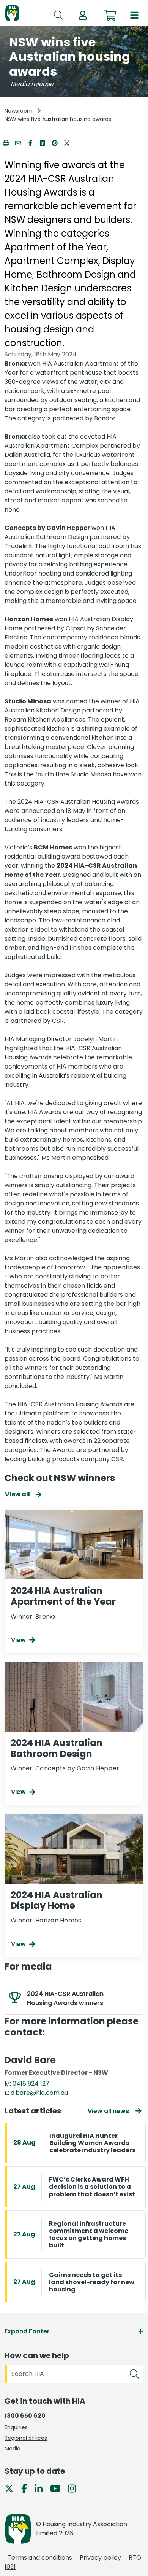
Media (13, 2449)
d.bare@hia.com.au (39, 2093)
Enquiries (16, 2427)
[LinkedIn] (42, 2488)
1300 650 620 (25, 2416)
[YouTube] (58, 2488)
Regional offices (26, 2438)
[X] (12, 2488)
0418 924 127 (31, 2084)
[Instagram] (75, 2488)
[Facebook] (27, 2488)
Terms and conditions (40, 2558)
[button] (83, 15)
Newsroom (19, 111)
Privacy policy (100, 2558)
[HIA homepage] (12, 14)
